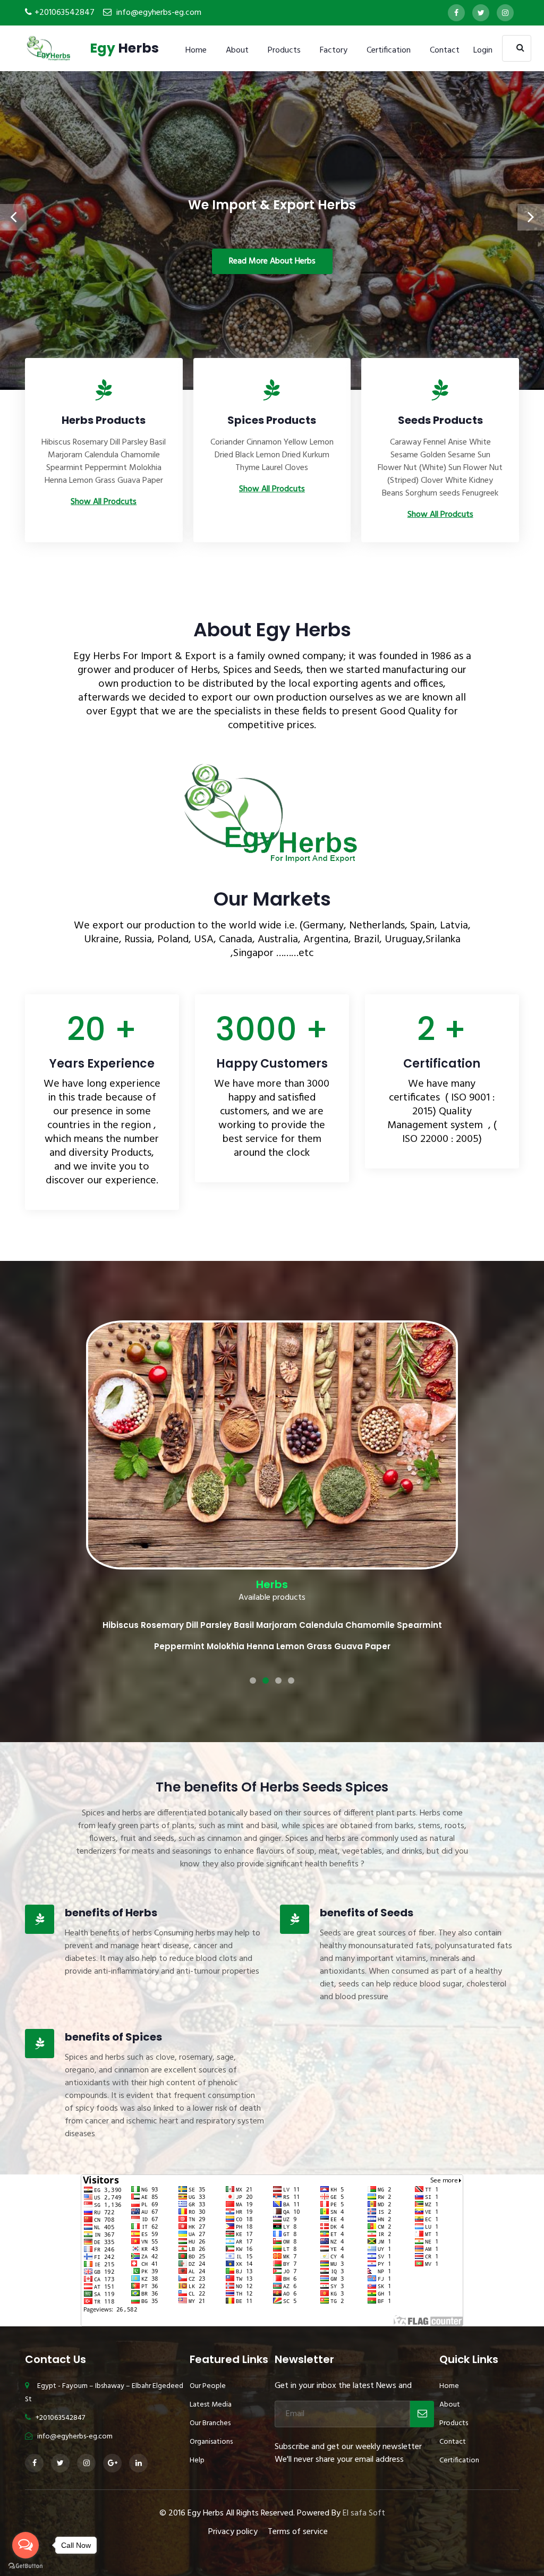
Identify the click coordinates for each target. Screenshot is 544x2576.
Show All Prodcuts (104, 502)
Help (197, 2415)
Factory (334, 50)
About (237, 50)
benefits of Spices (113, 1991)
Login (483, 50)
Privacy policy (233, 2486)
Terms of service (298, 2486)
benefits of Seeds (367, 1867)
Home (196, 50)
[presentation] (13, 217)
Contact (445, 50)
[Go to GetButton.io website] (25, 2565)
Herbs (124, 48)
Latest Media (211, 2359)
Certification (389, 50)
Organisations (211, 2396)
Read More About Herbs (272, 261)
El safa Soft (364, 2468)
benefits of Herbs (111, 1867)
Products (284, 50)
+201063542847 (65, 13)
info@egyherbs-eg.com (159, 13)
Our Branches (210, 2378)
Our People (208, 2340)
